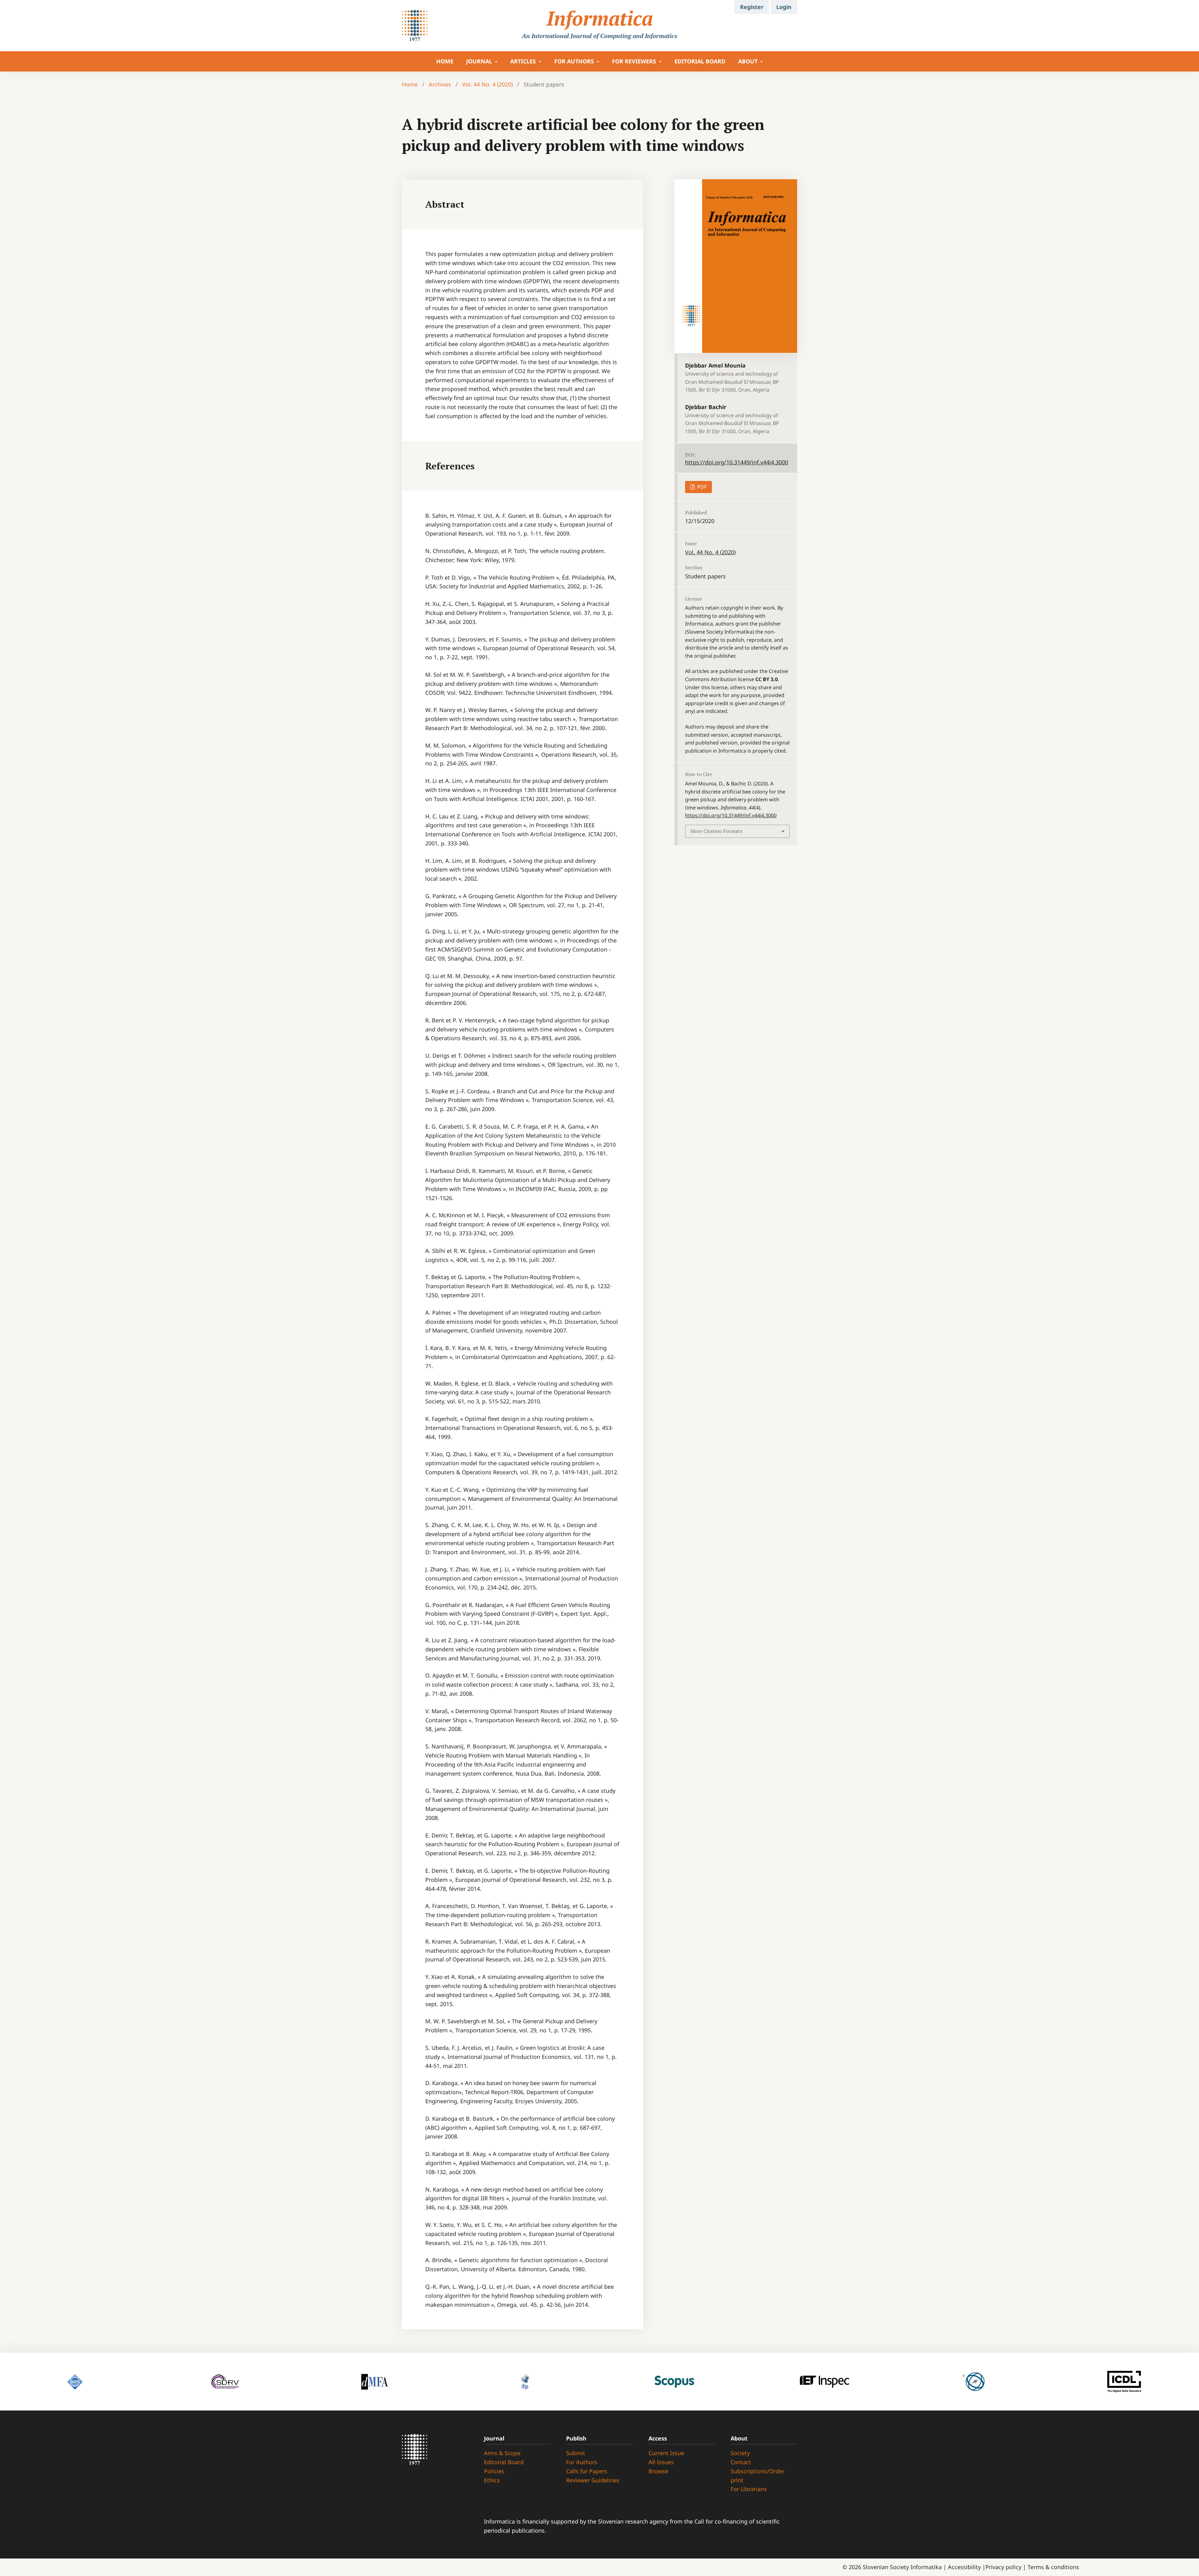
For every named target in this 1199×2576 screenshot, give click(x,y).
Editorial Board (700, 61)
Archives (440, 84)
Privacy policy (1004, 2567)
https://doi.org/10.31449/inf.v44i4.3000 (737, 462)
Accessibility (965, 2567)
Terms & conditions (1053, 2567)
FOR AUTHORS (575, 61)
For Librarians (749, 2489)
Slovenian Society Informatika (902, 2567)
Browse (658, 2471)
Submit (576, 2453)
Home (410, 84)
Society (740, 2453)
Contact (741, 2462)
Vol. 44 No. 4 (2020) (487, 84)
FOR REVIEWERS (635, 61)
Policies (494, 2471)
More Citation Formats (716, 831)
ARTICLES (524, 61)
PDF (701, 487)
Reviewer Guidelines (593, 2480)
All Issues (661, 2462)
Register (752, 7)
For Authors (582, 2462)
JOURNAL (480, 61)
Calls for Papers (587, 2471)
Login (784, 7)
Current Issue (666, 2453)
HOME (445, 61)
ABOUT (749, 61)
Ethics (492, 2480)
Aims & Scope (502, 2453)
